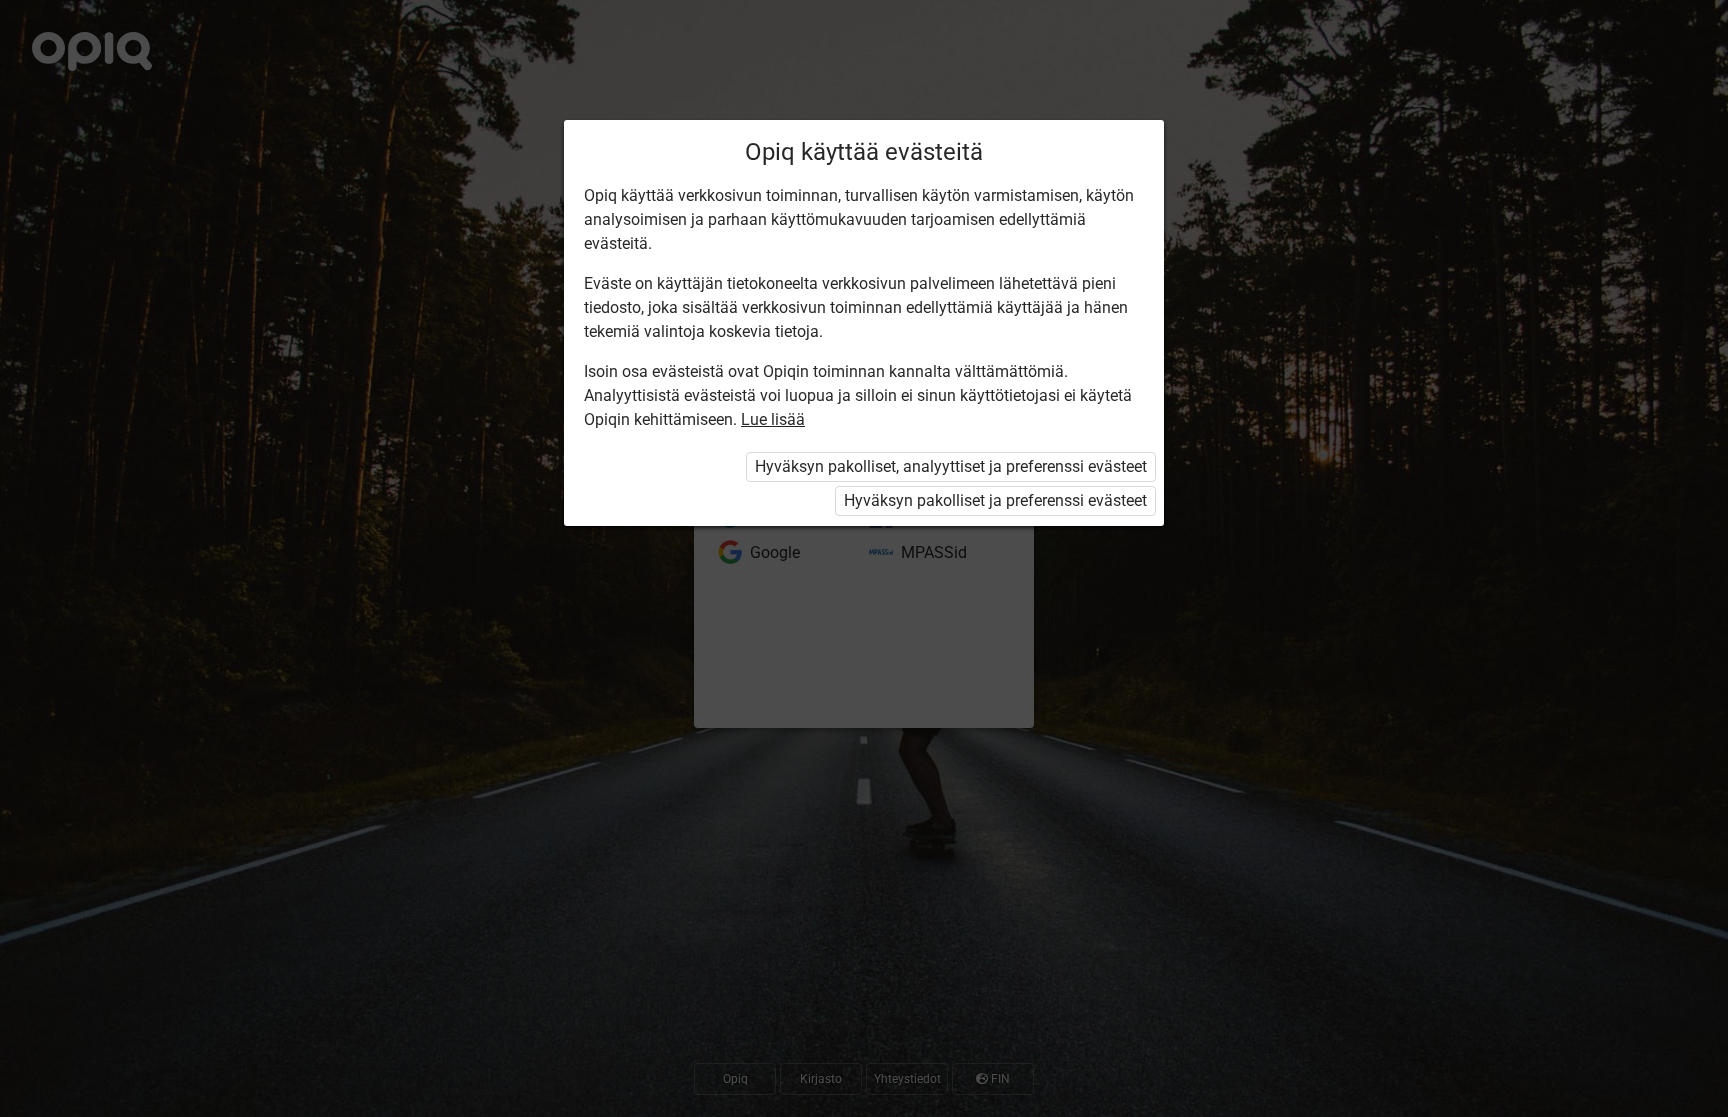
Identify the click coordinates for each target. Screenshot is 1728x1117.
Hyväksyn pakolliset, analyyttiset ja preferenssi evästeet (951, 466)
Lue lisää (773, 419)
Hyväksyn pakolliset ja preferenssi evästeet (995, 500)
